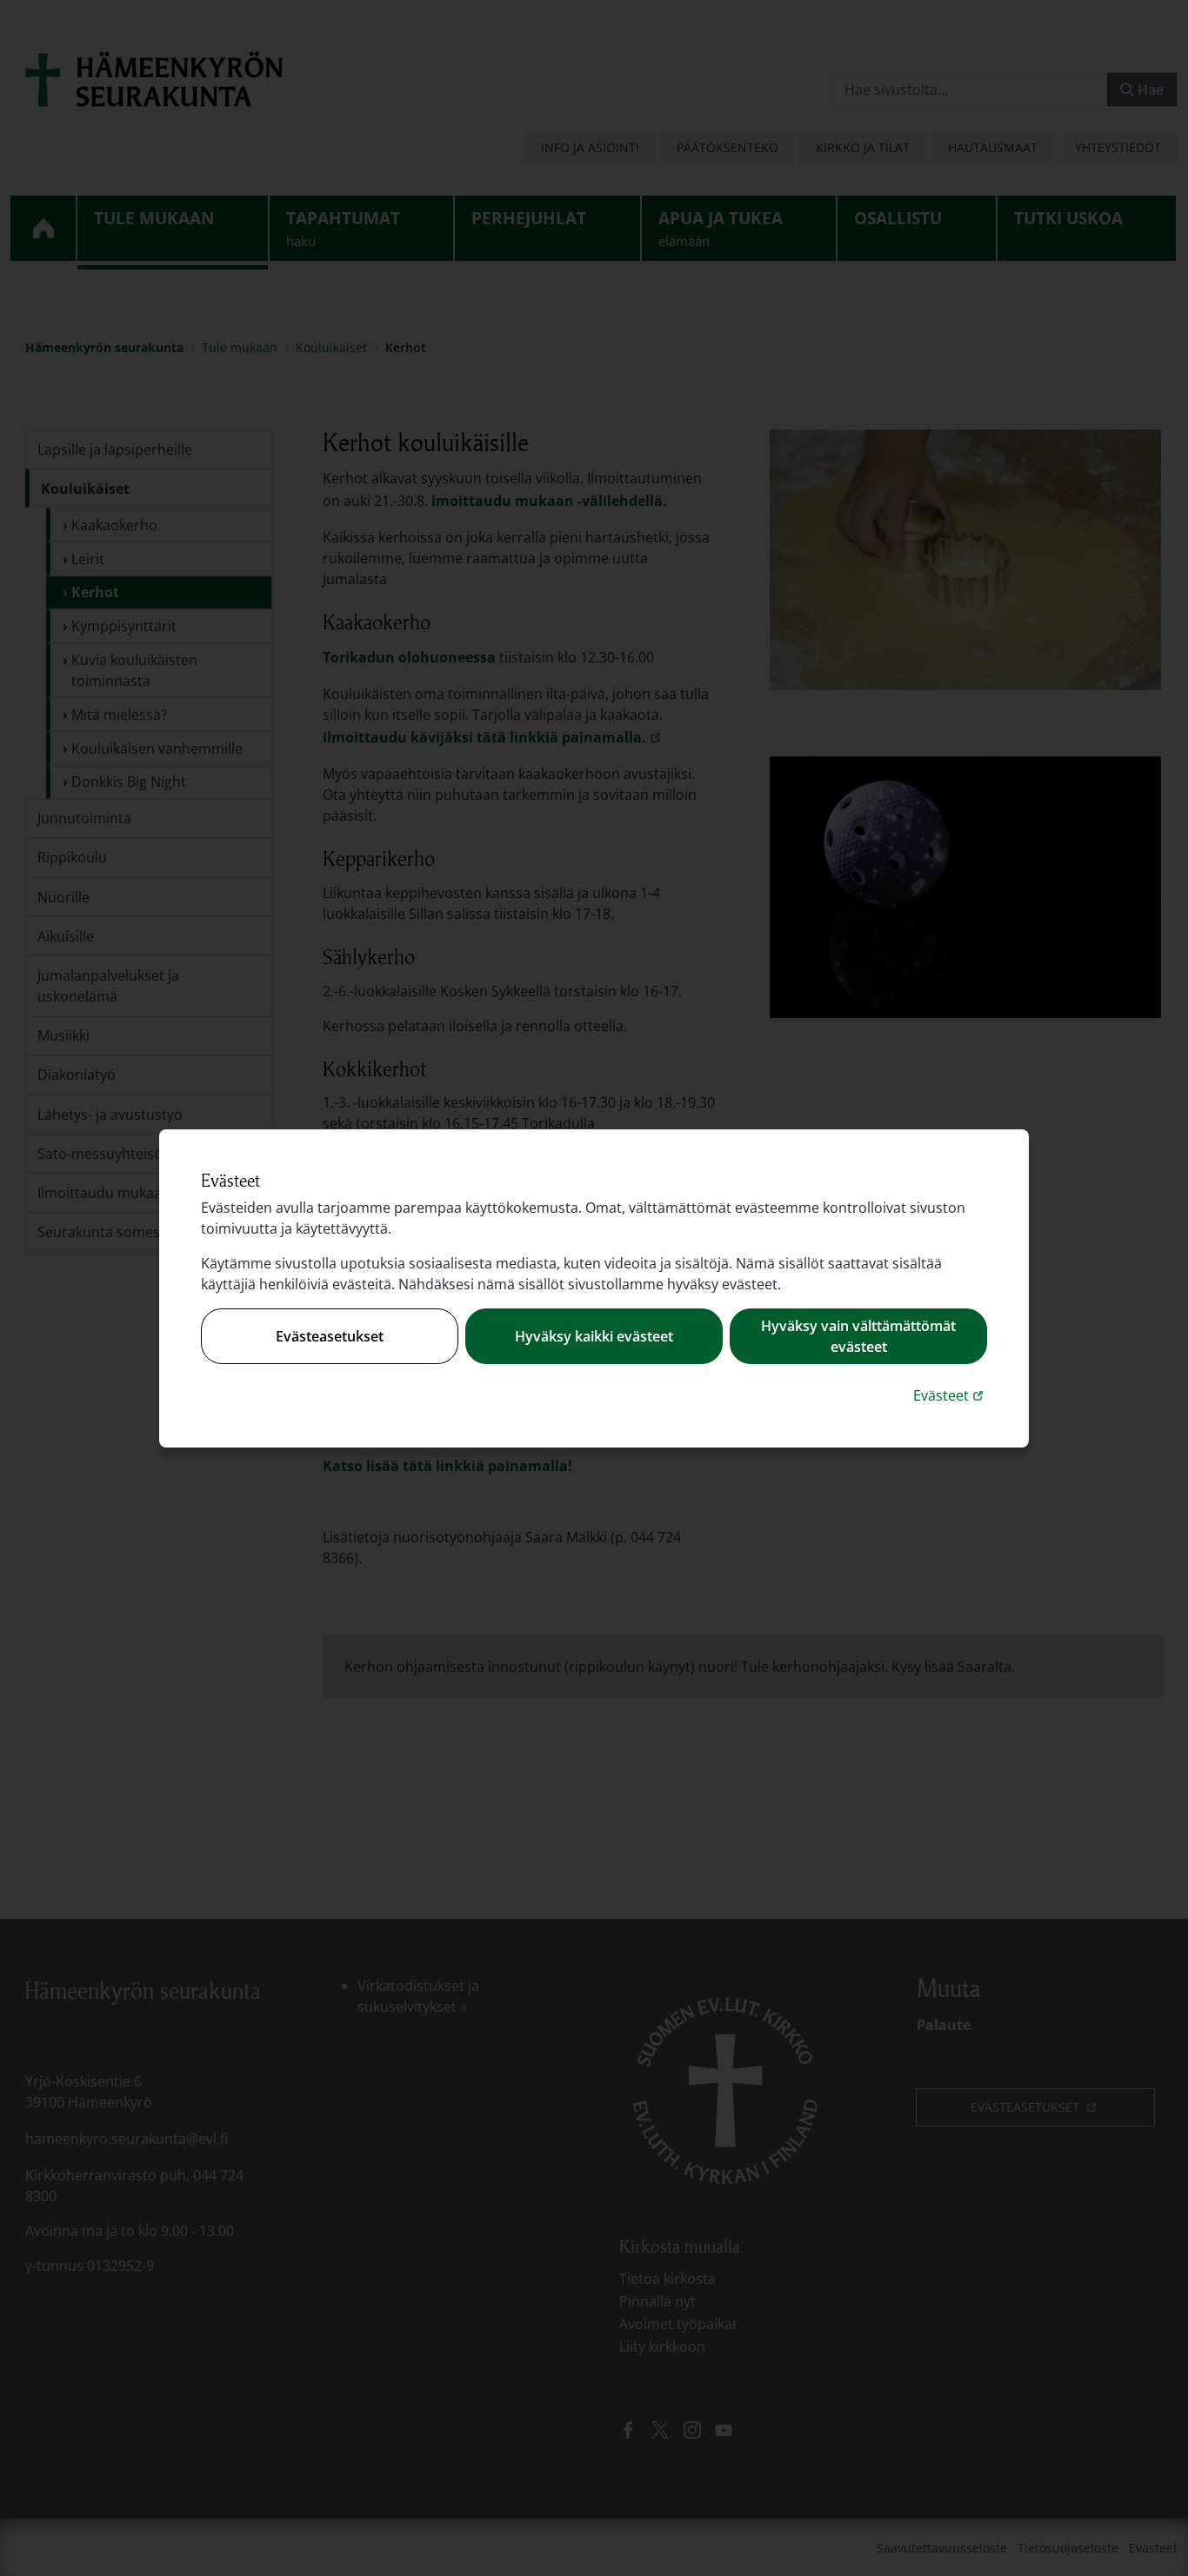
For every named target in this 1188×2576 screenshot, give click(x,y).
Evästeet (950, 1395)
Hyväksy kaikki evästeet (594, 1336)
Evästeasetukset (330, 1336)
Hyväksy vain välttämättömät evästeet (858, 1336)
